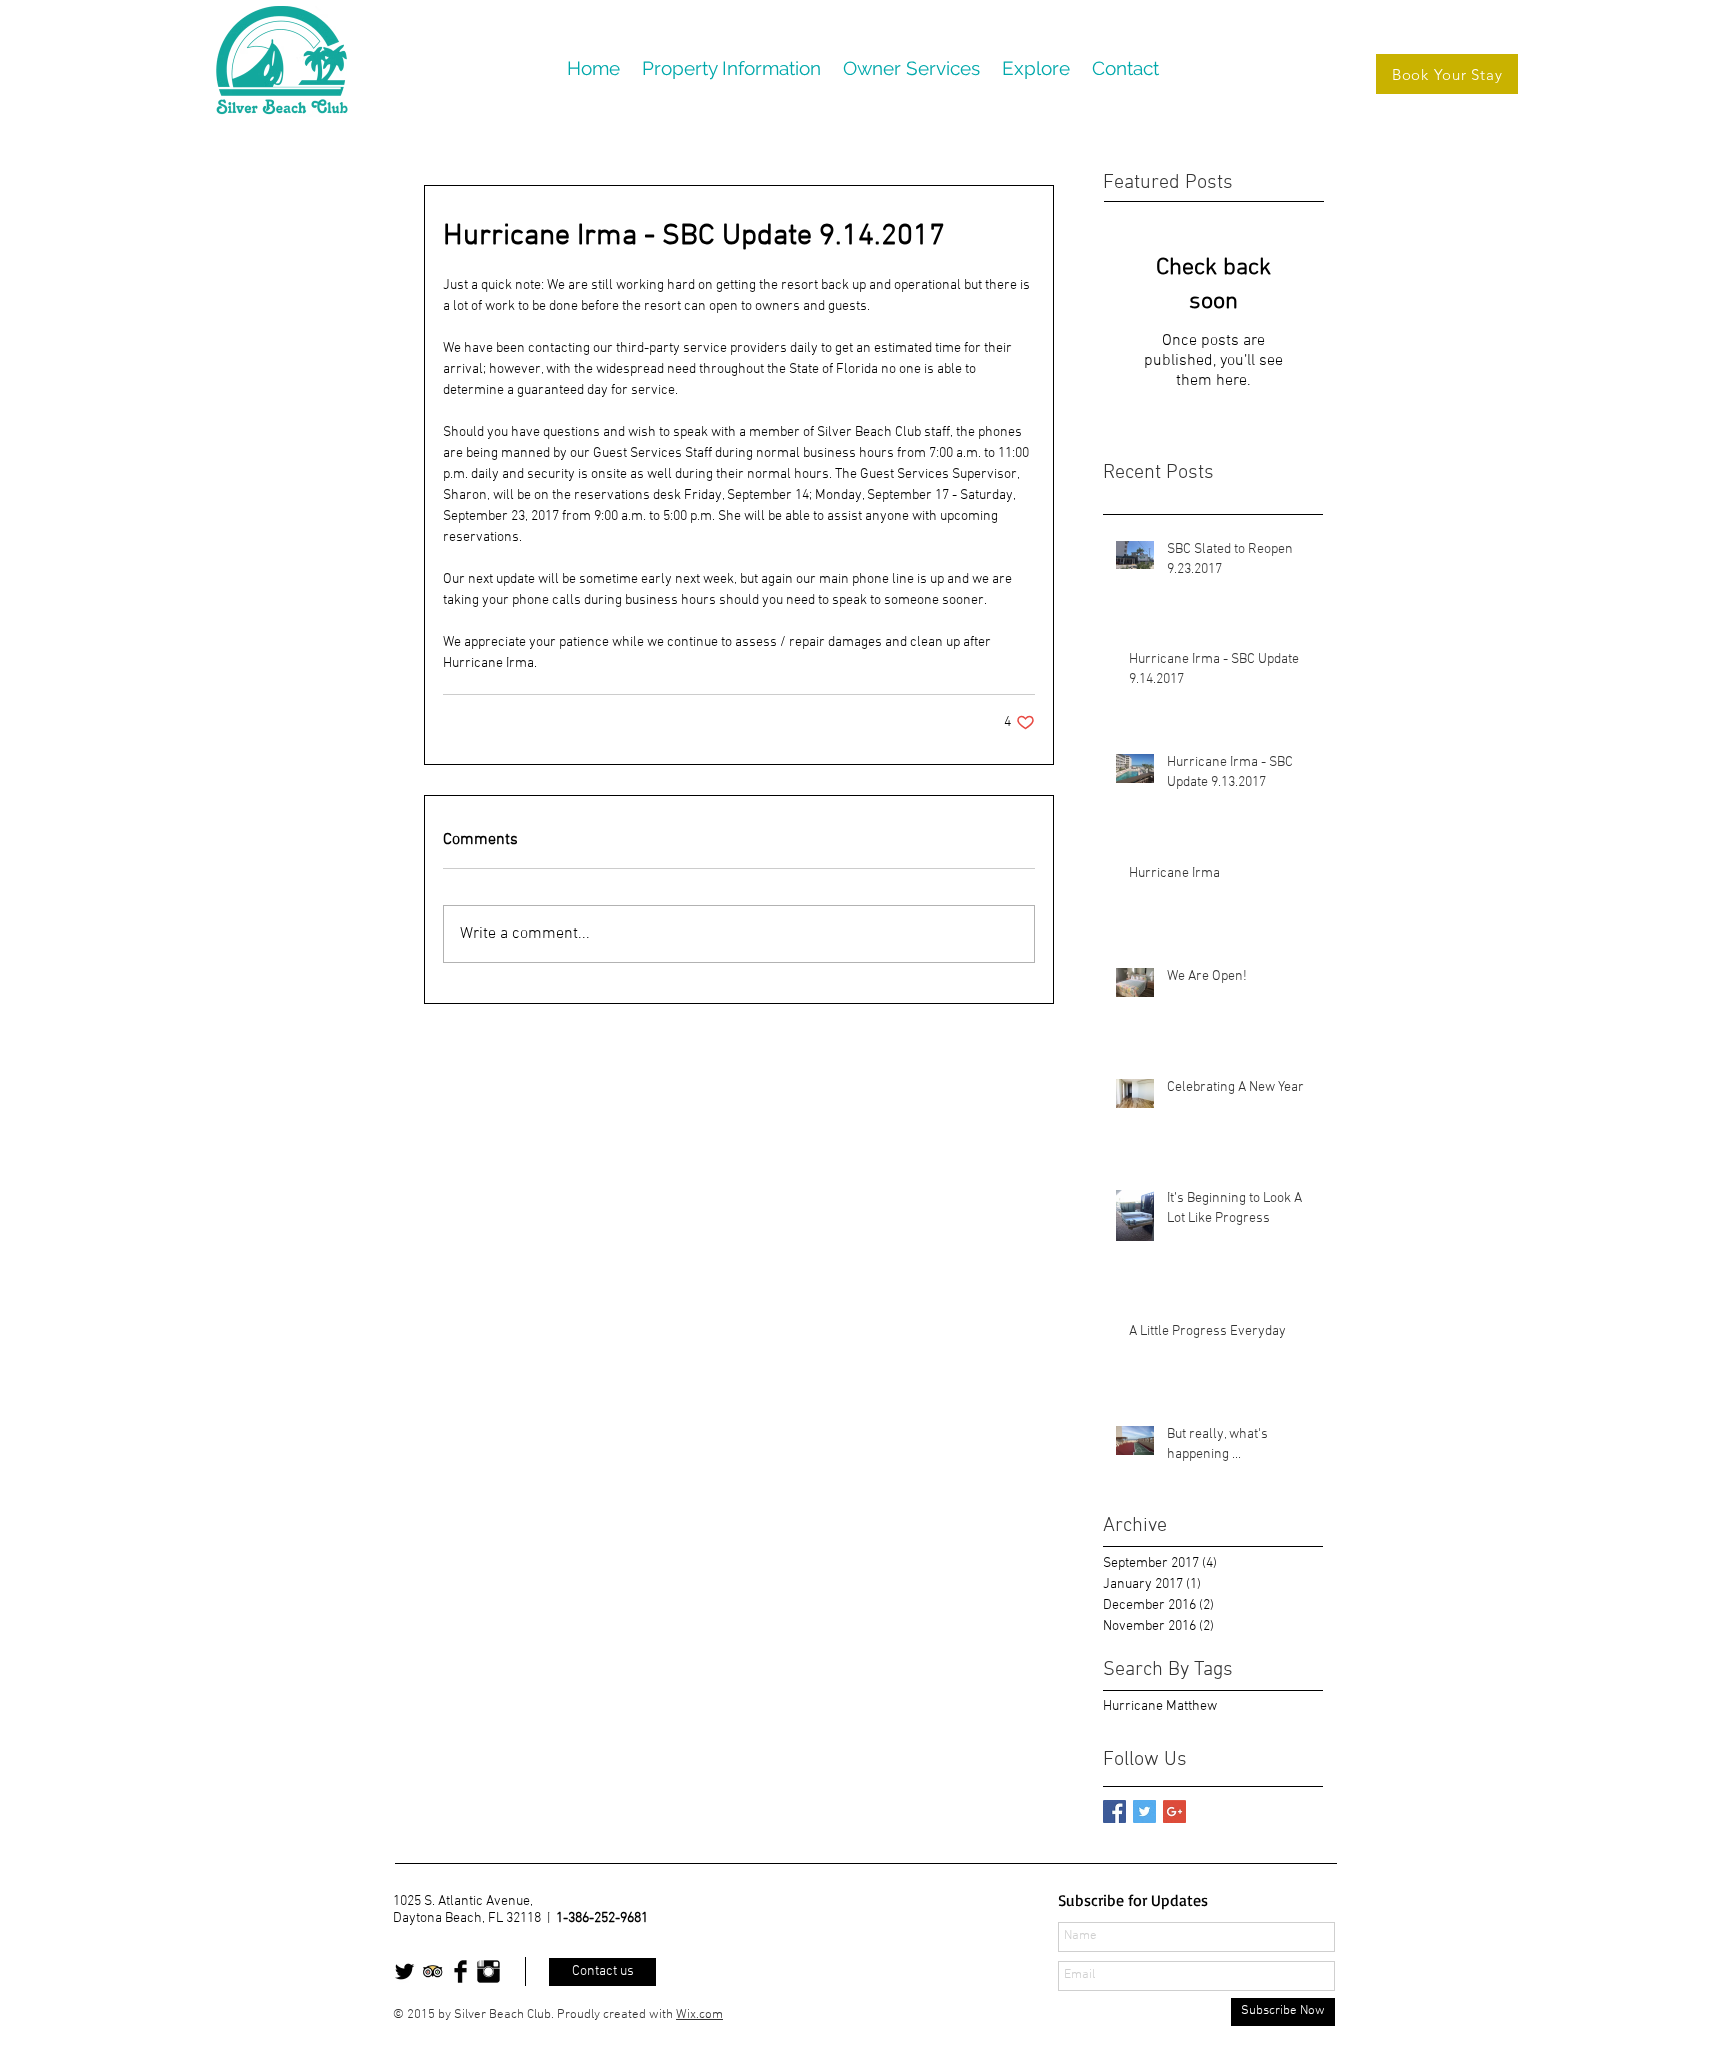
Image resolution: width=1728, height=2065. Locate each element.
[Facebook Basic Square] (1114, 1811)
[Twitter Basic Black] (404, 1971)
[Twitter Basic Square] (1144, 1811)
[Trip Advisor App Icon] (432, 1971)
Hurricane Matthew (1160, 1706)
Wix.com (699, 2015)
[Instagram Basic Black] (488, 1971)
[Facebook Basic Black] (460, 1971)
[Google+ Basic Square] (1174, 1811)
